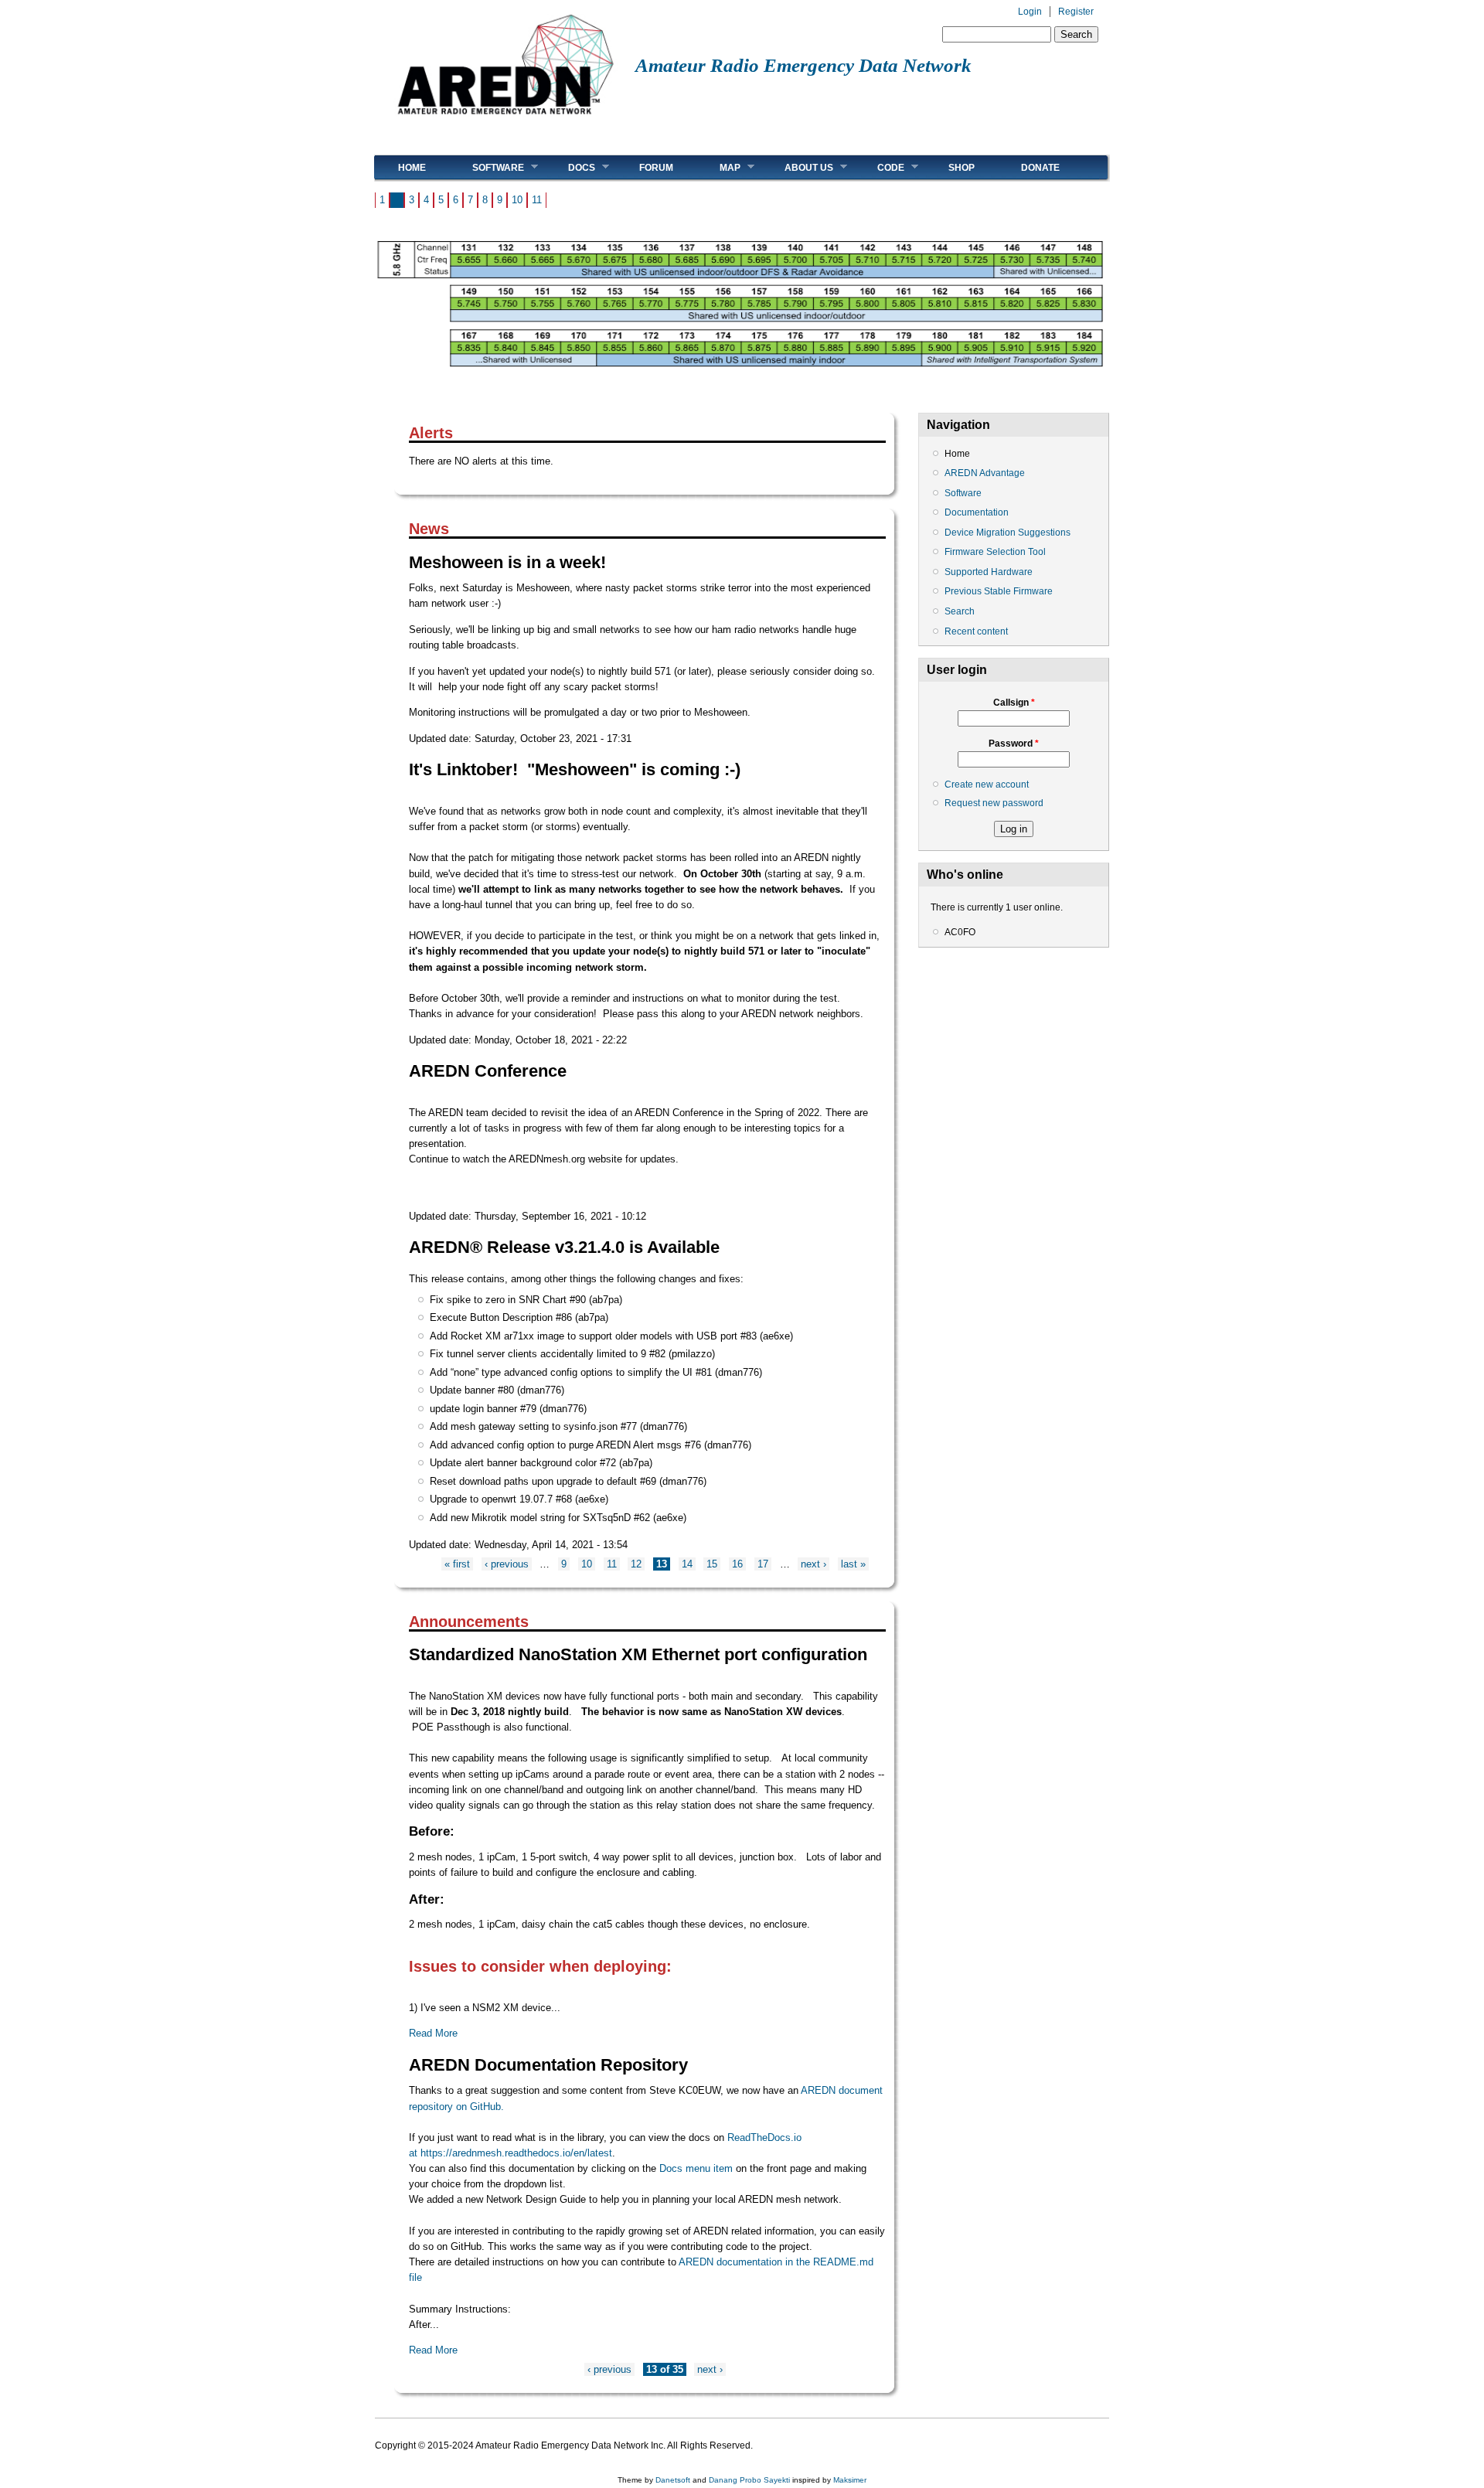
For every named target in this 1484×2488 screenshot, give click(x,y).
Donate (1040, 168)
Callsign (1014, 703)
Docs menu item (696, 2168)
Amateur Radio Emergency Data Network (803, 65)
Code (879, 167)
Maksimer (850, 2480)
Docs (570, 167)
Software (487, 167)
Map (718, 167)
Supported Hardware (989, 572)
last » (853, 1564)
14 (687, 1564)
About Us (797, 167)
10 (517, 200)
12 (636, 1564)
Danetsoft (673, 2480)
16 (737, 1564)
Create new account (987, 785)
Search (960, 611)
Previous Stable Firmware (999, 591)
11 (537, 200)
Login (1030, 12)
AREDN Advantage (985, 473)
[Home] (505, 120)
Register (1076, 12)
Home (412, 168)
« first (457, 1564)
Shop (962, 168)
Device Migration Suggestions (1007, 533)
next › (813, 1564)
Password (1014, 744)
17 (763, 1564)
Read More (433, 2033)
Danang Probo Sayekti (749, 2480)
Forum (656, 168)
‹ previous (507, 1564)
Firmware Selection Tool (995, 552)
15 (712, 1564)
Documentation (977, 512)
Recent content (976, 631)
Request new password (994, 803)
